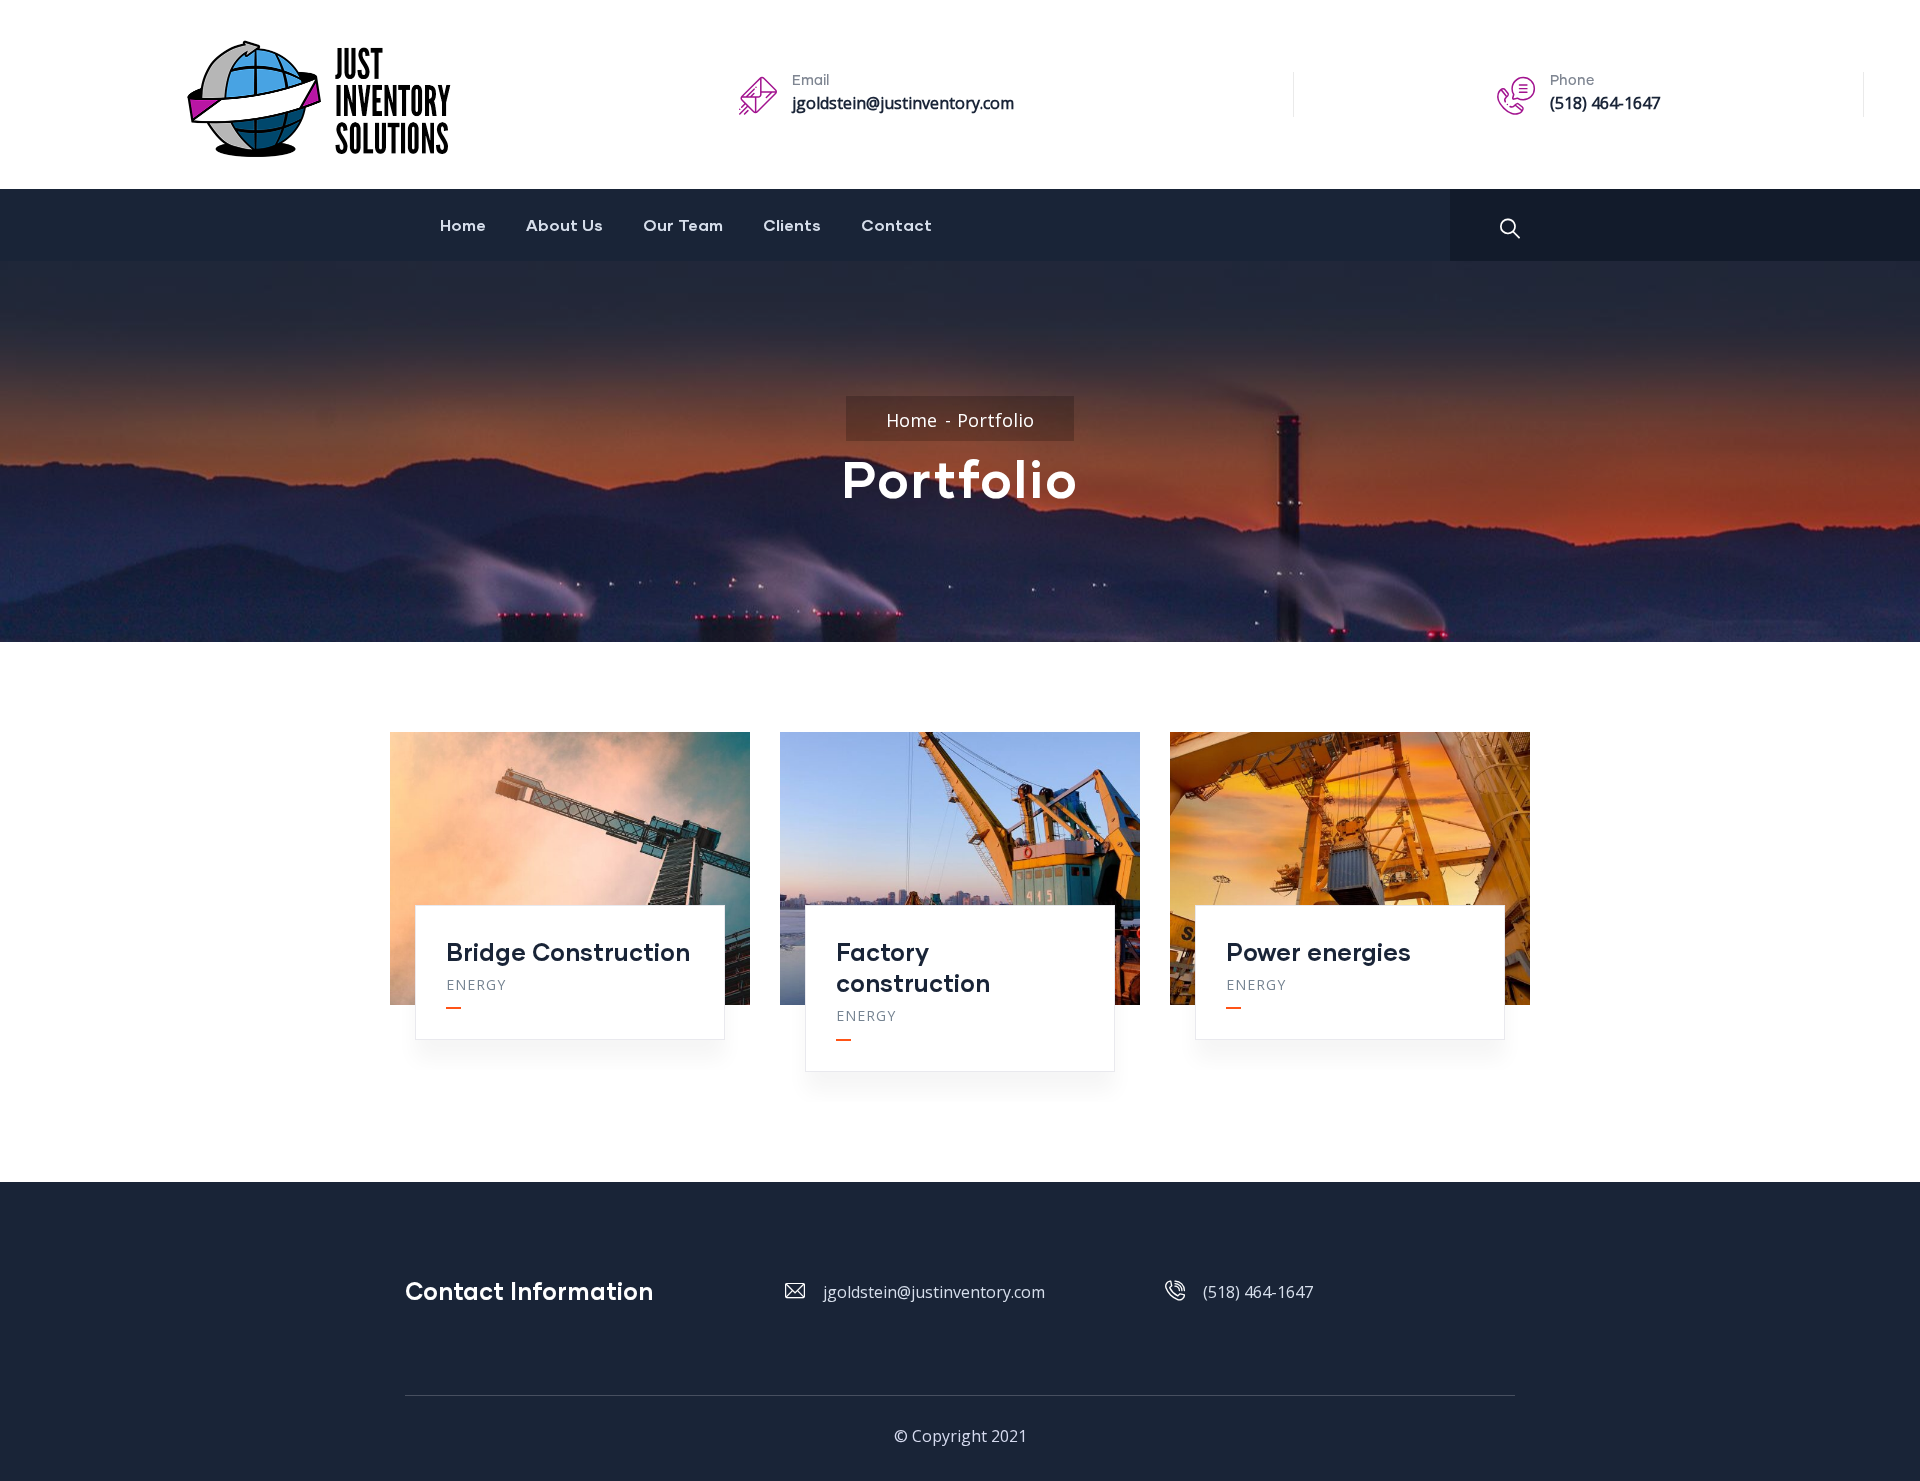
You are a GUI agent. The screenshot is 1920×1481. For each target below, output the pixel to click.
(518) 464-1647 (1605, 103)
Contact (896, 224)
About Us (564, 224)
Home (463, 224)
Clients (792, 224)
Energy (476, 984)
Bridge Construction (568, 951)
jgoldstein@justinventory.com (903, 103)
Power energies (1318, 951)
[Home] (377, 99)
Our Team (683, 224)
